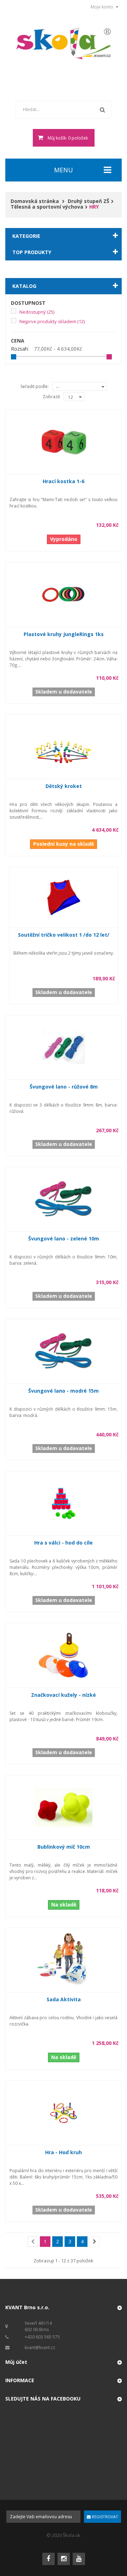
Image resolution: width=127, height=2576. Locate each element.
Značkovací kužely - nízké (64, 1695)
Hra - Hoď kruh (64, 2152)
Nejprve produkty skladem (52, 321)
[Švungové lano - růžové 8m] (64, 1047)
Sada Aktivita (64, 1999)
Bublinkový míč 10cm (64, 1847)
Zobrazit (51, 397)
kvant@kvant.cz (40, 2347)
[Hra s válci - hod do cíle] (64, 1503)
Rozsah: (20, 349)
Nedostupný (37, 312)
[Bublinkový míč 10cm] (64, 1807)
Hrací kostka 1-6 (64, 481)
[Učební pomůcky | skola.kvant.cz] (64, 44)
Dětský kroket (64, 786)
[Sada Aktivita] (64, 1959)
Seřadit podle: (35, 386)
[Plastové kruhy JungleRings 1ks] (64, 594)
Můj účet (16, 2362)
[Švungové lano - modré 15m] (64, 1351)
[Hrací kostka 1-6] (64, 441)
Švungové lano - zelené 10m (64, 1238)
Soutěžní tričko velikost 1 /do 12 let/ (64, 935)
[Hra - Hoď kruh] (64, 2112)
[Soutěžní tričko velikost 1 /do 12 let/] (64, 897)
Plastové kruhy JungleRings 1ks (64, 634)
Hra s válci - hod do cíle (64, 1543)
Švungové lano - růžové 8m (64, 1087)
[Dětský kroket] (64, 746)
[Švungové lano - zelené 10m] (64, 1199)
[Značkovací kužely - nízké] (64, 1655)
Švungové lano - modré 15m (64, 1391)
